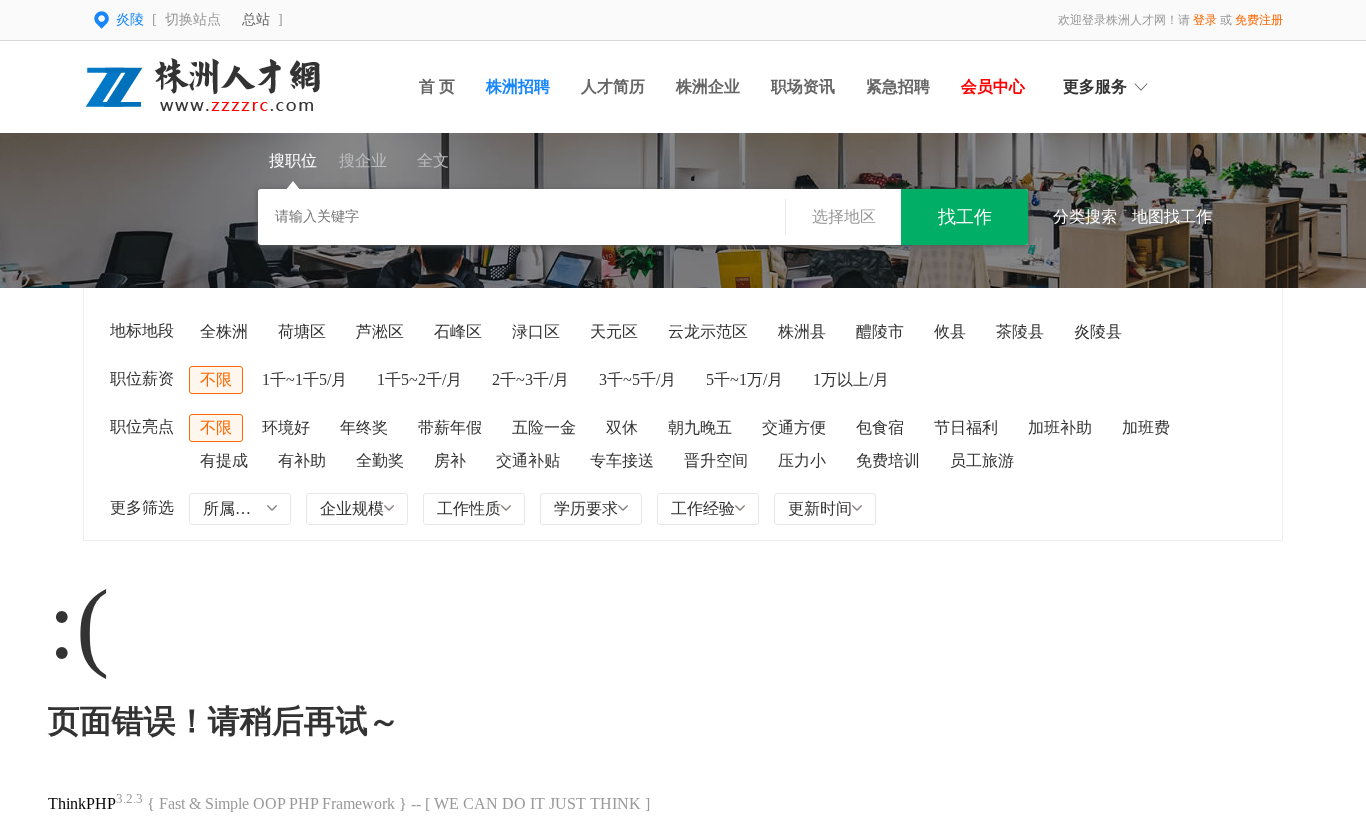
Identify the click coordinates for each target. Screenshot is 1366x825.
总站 (256, 19)
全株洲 (224, 331)
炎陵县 (1098, 331)
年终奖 (364, 427)
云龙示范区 (708, 331)
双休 (622, 427)
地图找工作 (1172, 216)
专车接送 (622, 460)
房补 (450, 460)
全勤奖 (380, 460)
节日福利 (966, 427)
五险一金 (544, 427)
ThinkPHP (82, 803)
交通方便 (794, 427)
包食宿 (880, 427)
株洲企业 (708, 86)
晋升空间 (716, 460)
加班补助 (1060, 427)
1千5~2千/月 (419, 379)
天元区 (614, 331)
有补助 (302, 460)
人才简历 (613, 86)
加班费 (1146, 427)
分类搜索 (1085, 216)
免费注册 (1259, 20)
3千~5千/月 (637, 379)
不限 (216, 379)
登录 (1205, 20)
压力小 (802, 460)
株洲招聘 (518, 86)
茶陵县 (1020, 331)
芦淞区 (380, 331)
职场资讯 (803, 86)
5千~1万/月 (744, 379)
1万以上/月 (851, 379)
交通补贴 (528, 460)
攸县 (950, 331)
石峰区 (458, 331)
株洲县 (802, 331)
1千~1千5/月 (304, 379)
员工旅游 (982, 460)
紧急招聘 (898, 86)
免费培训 (888, 460)
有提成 (224, 460)
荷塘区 (302, 331)
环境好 (286, 427)
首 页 (437, 86)
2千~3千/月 (530, 379)
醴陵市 (880, 331)
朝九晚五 (700, 427)
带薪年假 (450, 427)
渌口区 (536, 331)
